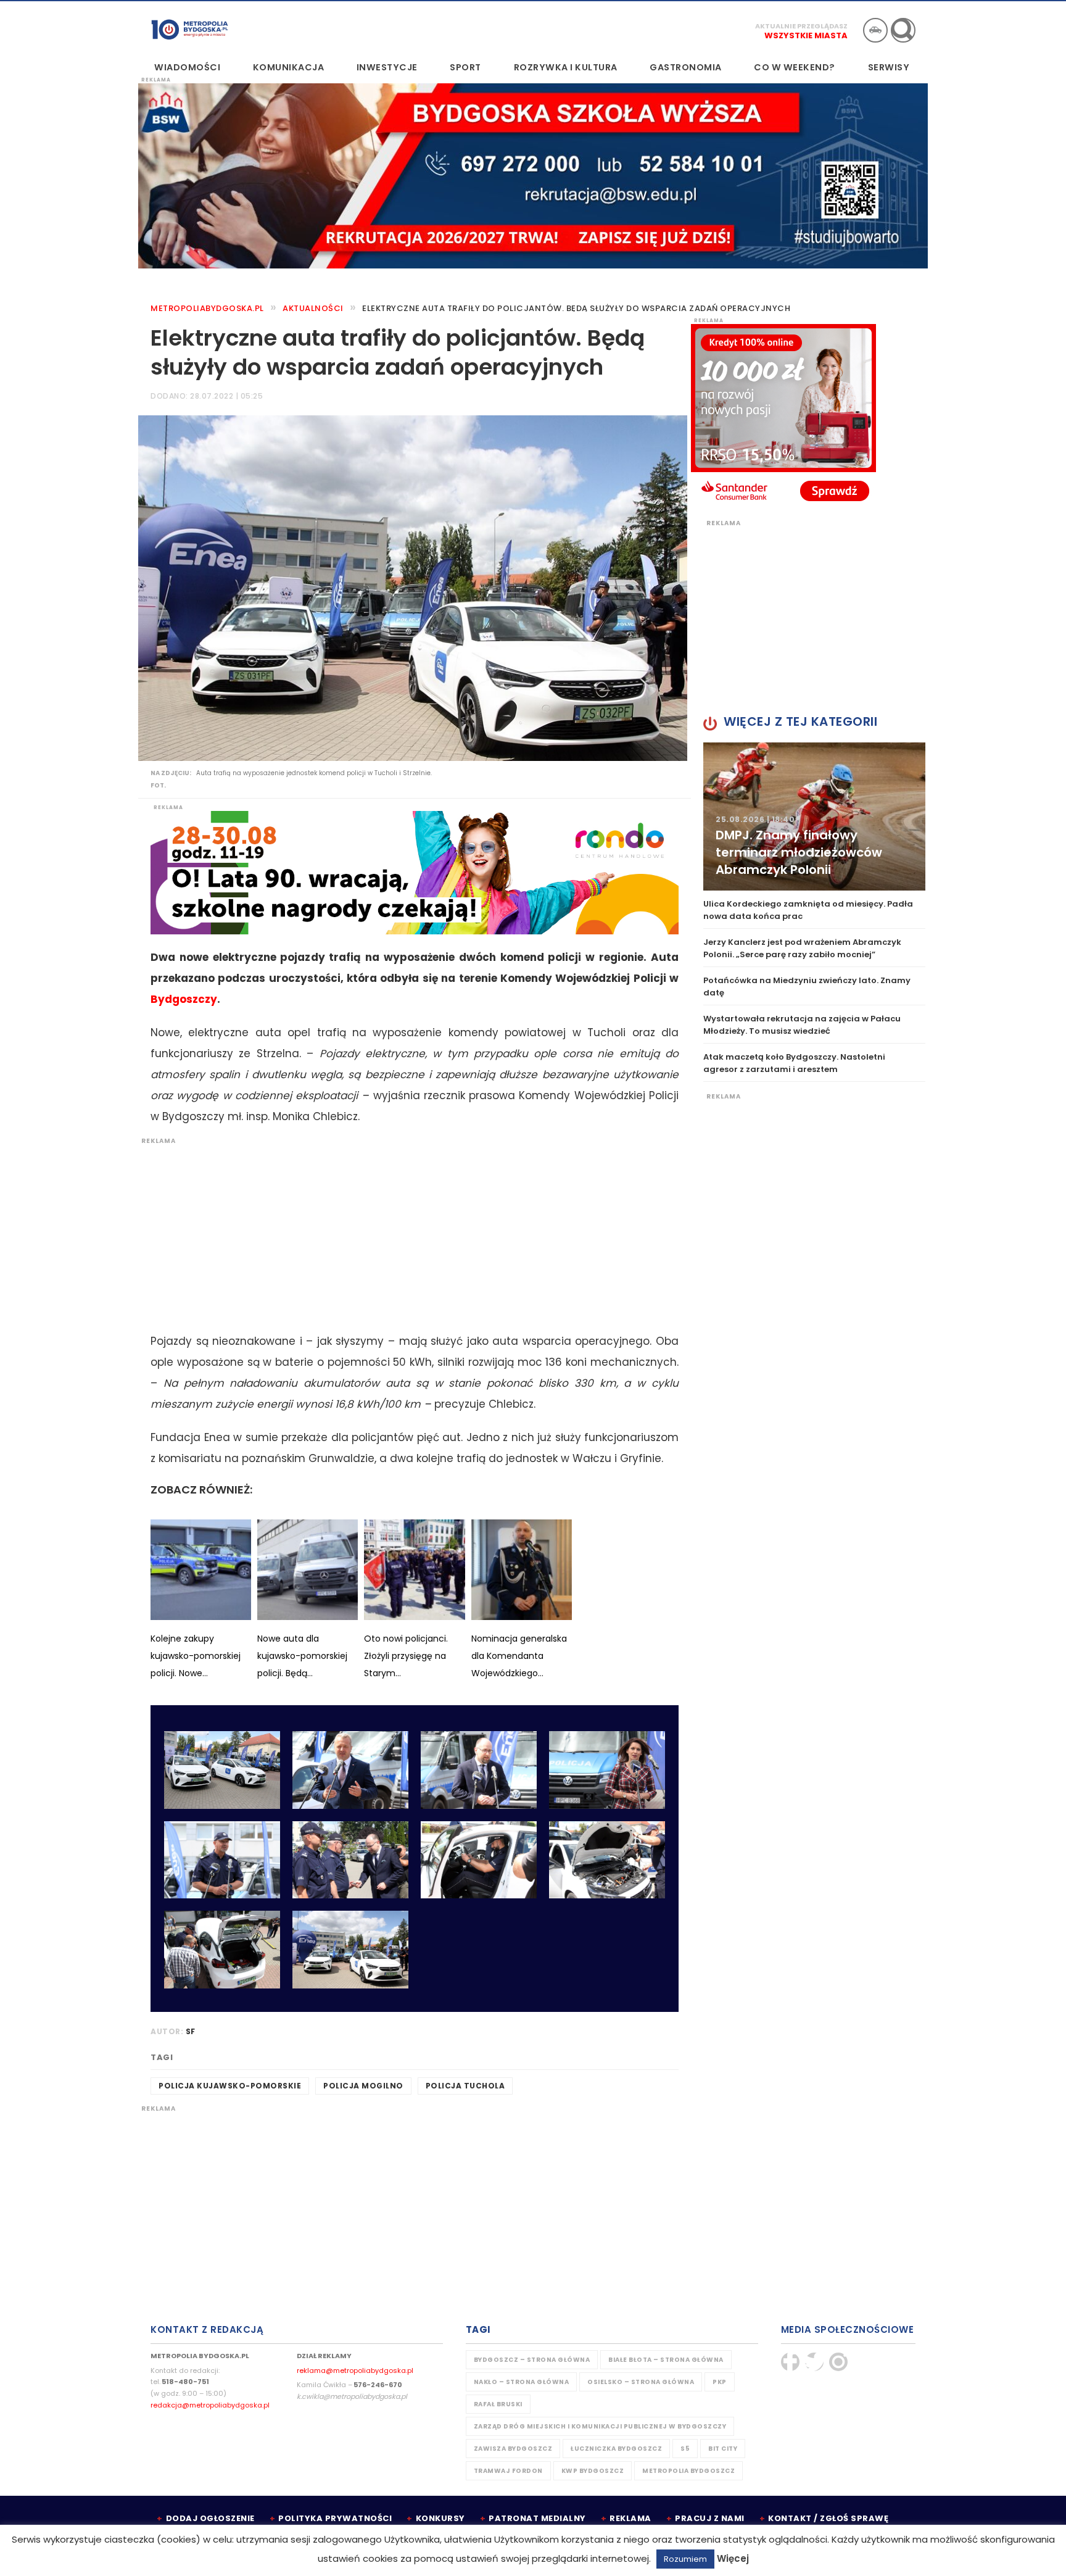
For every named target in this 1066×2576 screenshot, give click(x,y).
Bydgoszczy (184, 999)
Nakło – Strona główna (522, 2382)
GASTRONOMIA (686, 67)
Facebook (790, 2362)
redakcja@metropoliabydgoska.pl (210, 2405)
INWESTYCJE (387, 67)
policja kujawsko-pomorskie (230, 2086)
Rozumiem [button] (685, 2559)
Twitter (814, 2362)
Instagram (838, 2362)
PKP (720, 2382)
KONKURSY (440, 2518)
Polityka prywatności (335, 2518)
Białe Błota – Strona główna (666, 2360)
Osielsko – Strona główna (641, 2382)
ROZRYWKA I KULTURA (566, 67)
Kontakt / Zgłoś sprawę (828, 2518)
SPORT (465, 67)
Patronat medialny (537, 2518)
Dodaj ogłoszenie (210, 2518)
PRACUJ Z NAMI (710, 2518)
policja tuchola (465, 2086)
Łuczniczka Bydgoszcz (616, 2449)
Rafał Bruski (498, 2404)
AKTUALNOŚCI (313, 308)
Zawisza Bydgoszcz (513, 2449)
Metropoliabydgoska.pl (207, 308)
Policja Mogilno (363, 2086)
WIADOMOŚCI (187, 67)
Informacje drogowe (875, 30)
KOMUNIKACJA (289, 67)
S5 (685, 2449)
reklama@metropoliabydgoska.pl (355, 2370)
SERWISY (889, 67)
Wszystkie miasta (806, 35)
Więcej (733, 2558)
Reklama (630, 2518)
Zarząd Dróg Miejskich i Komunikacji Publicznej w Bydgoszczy (600, 2426)
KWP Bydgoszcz (593, 2471)
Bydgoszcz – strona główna (532, 2360)
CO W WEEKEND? (795, 67)
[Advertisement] (408, 1232)
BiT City (723, 2449)
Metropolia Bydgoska (190, 29)
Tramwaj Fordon (508, 2471)
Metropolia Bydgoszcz (688, 2471)
